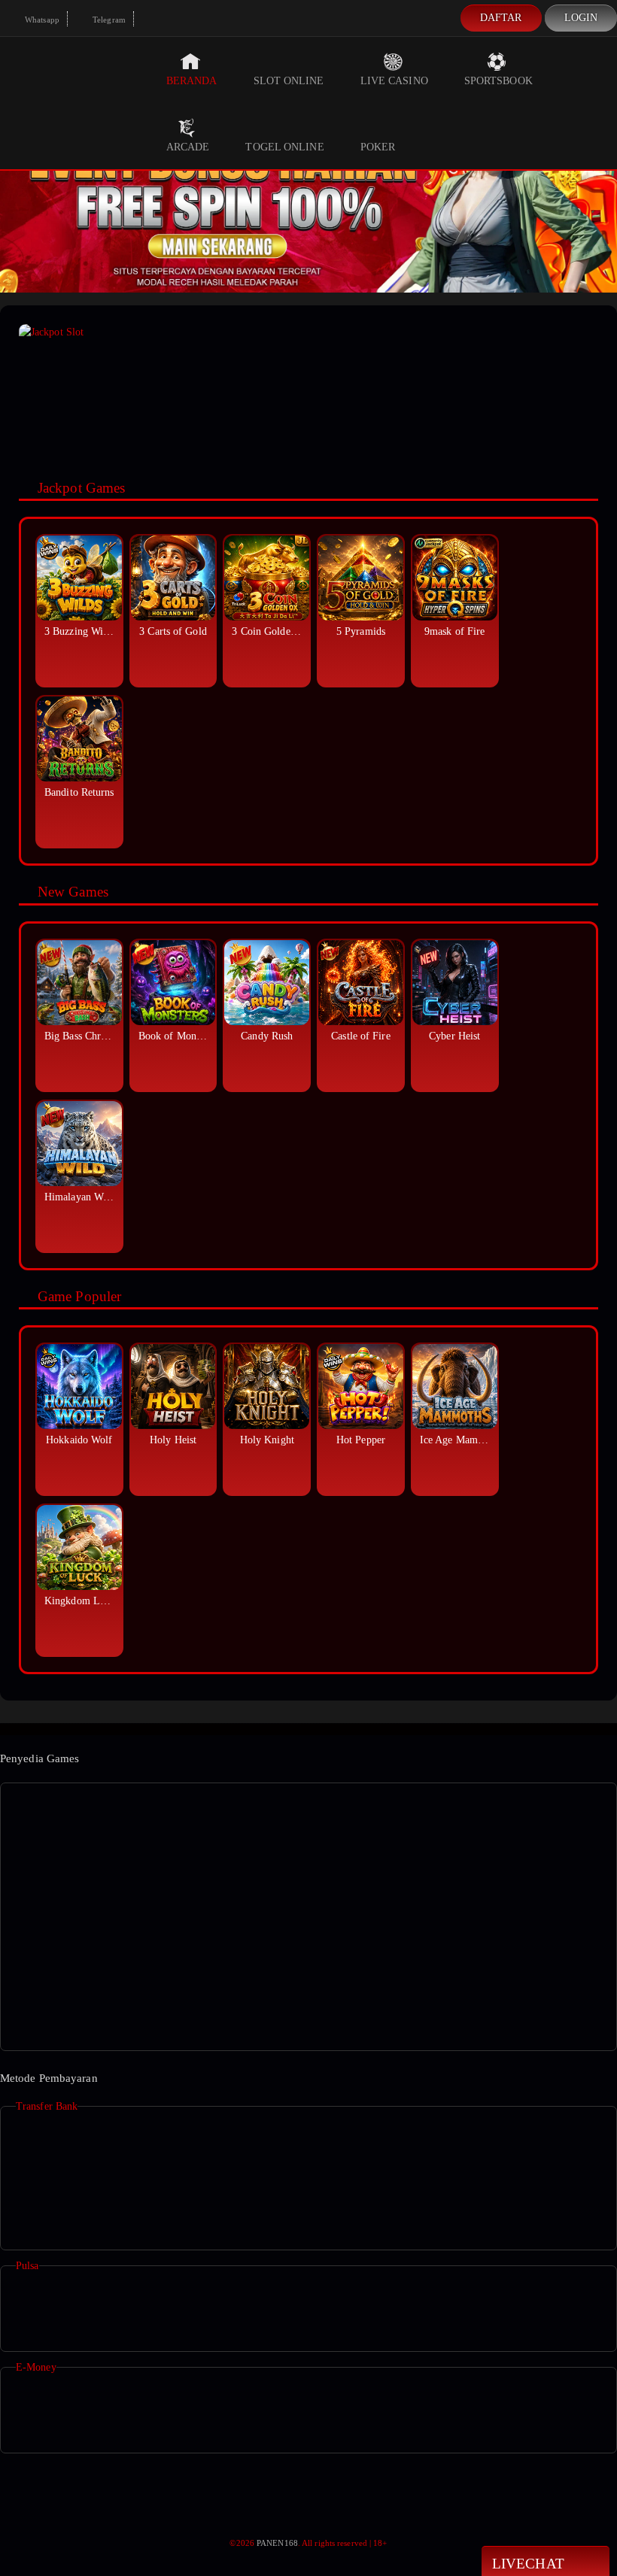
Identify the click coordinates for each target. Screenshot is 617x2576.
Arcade (188, 147)
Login (581, 18)
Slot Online (289, 81)
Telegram (108, 20)
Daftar (501, 18)
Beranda (192, 81)
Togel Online (284, 147)
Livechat (528, 2564)
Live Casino (394, 81)
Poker (378, 147)
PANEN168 (277, 2543)
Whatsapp (41, 20)
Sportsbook (498, 81)
